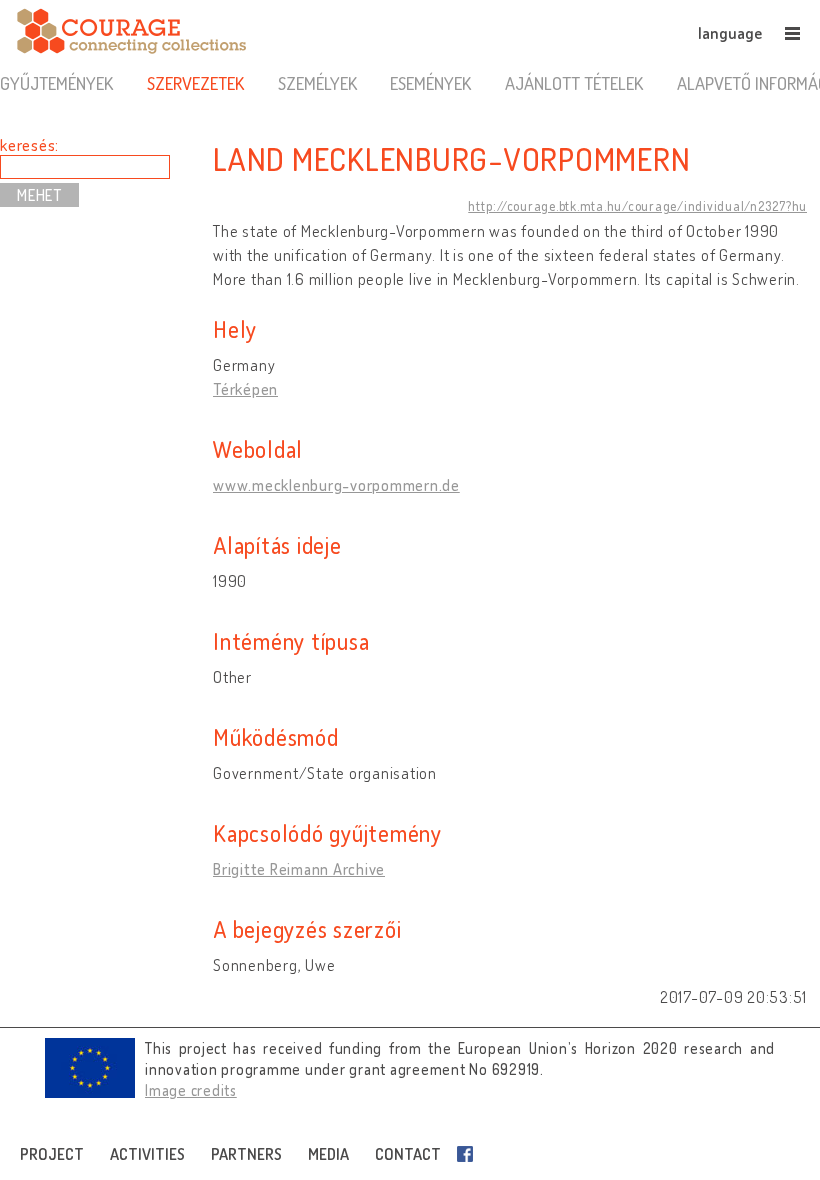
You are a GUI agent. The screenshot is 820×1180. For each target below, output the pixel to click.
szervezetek (195, 83)
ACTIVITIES (147, 1154)
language (730, 33)
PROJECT (52, 1154)
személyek (317, 83)
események (430, 83)
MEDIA (328, 1154)
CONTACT (408, 1154)
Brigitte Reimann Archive (299, 869)
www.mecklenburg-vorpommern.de (336, 485)
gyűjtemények (56, 83)
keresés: (29, 145)
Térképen (245, 389)
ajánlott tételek (574, 83)
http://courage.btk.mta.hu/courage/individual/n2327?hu (637, 206)
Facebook (469, 1154)
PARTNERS (246, 1154)
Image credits (191, 1090)
